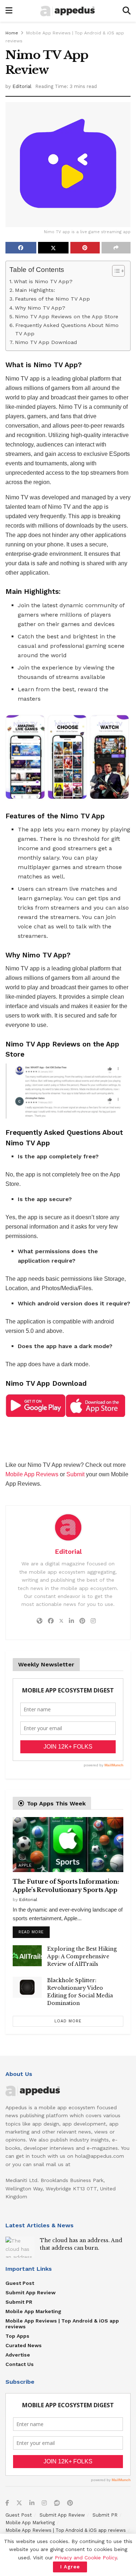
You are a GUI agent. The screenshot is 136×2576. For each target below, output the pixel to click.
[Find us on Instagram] (44, 2503)
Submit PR (19, 2302)
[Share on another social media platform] (116, 248)
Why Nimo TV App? (40, 308)
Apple (25, 1865)
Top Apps (17, 2336)
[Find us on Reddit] (57, 2503)
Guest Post (20, 2283)
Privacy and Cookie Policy (86, 2558)
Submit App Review (30, 2292)
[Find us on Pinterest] (70, 2503)
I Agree (70, 2567)
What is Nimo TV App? (43, 282)
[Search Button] (127, 11)
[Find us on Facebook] (7, 2503)
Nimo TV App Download (46, 342)
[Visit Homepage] (67, 11)
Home (12, 33)
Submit (75, 1474)
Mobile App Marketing (33, 2311)
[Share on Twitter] (53, 248)
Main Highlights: (35, 290)
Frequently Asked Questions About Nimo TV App (67, 330)
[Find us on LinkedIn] (32, 2503)
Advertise (18, 2355)
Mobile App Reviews (32, 1474)
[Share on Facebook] (21, 248)
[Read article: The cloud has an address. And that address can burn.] (20, 2247)
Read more (34, 1930)
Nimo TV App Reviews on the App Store (67, 317)
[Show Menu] (9, 11)
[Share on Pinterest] (85, 248)
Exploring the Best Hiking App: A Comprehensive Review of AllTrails (82, 1956)
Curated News (24, 2345)
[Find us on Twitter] (19, 2503)
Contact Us (20, 2364)
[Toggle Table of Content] (115, 271)
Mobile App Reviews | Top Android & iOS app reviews (62, 2324)
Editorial (22, 86)
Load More (68, 2021)
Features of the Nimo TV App (52, 299)
